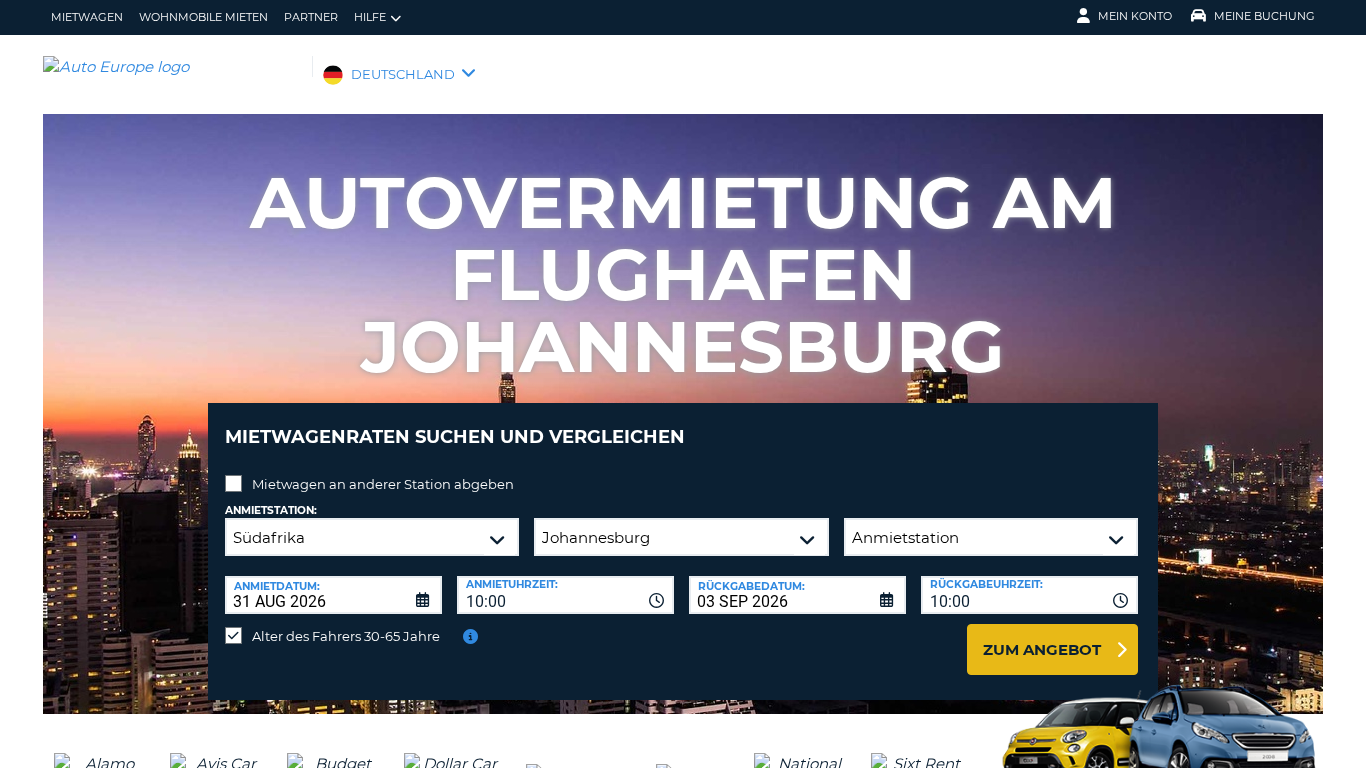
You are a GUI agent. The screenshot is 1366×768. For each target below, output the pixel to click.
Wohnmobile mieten (203, 17)
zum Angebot (1042, 649)
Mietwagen (87, 17)
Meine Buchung (1264, 16)
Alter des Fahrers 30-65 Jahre (346, 636)
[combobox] (565, 595)
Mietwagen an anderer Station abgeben (383, 484)
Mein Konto (1135, 16)
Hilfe (370, 17)
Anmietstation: (271, 510)
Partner (311, 17)
